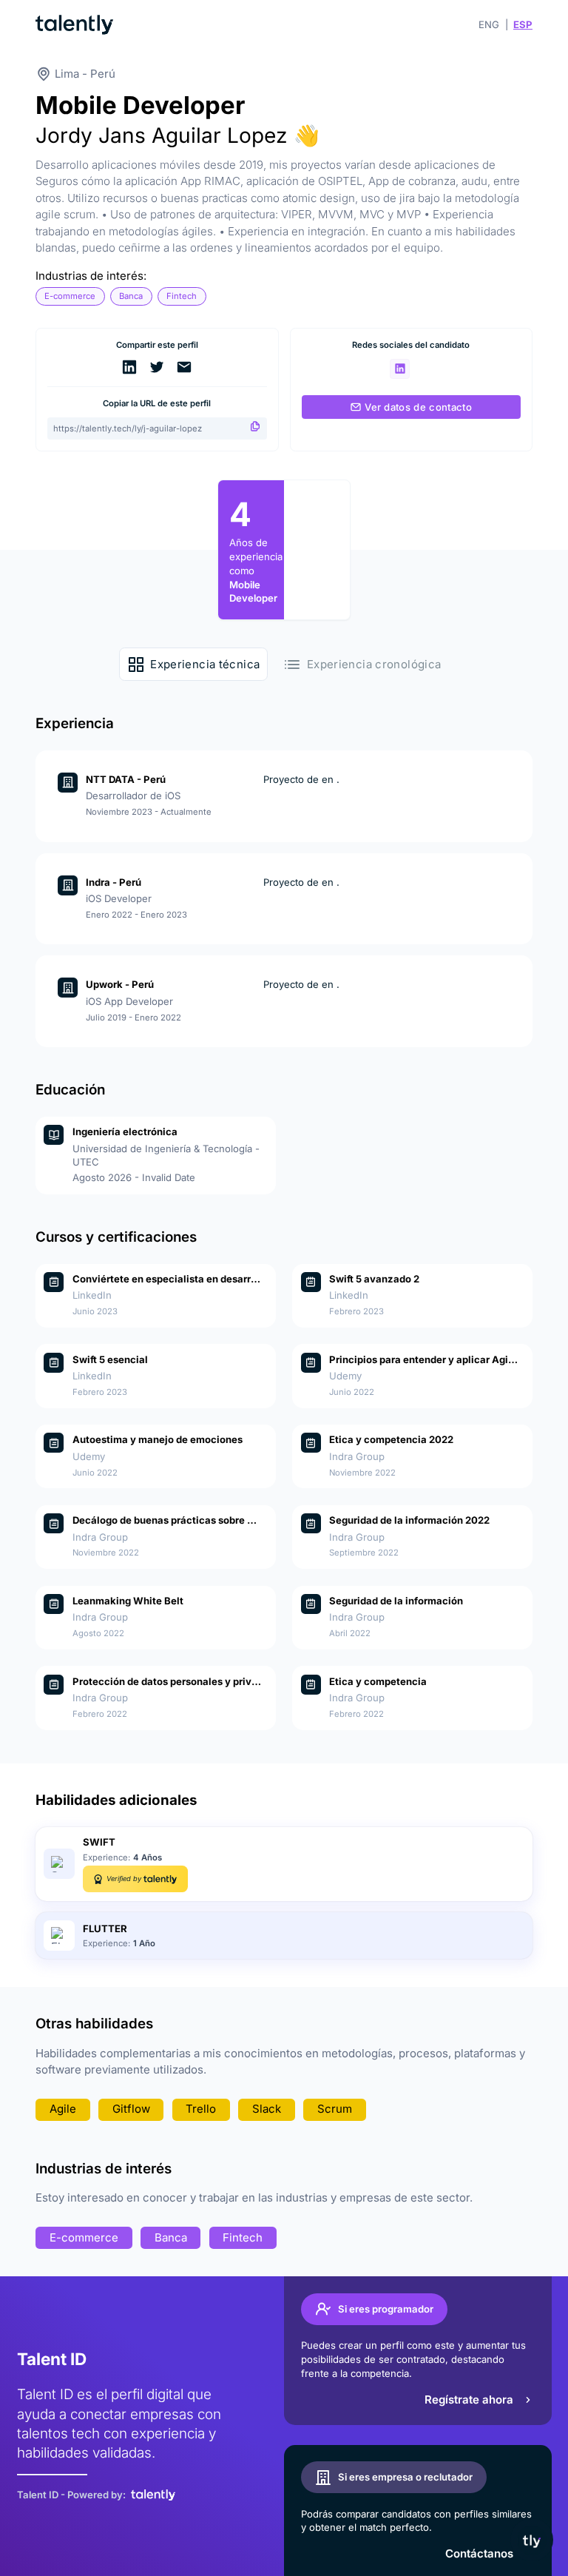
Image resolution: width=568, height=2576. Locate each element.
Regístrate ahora (469, 2400)
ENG (489, 24)
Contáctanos (479, 2553)
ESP (523, 24)
